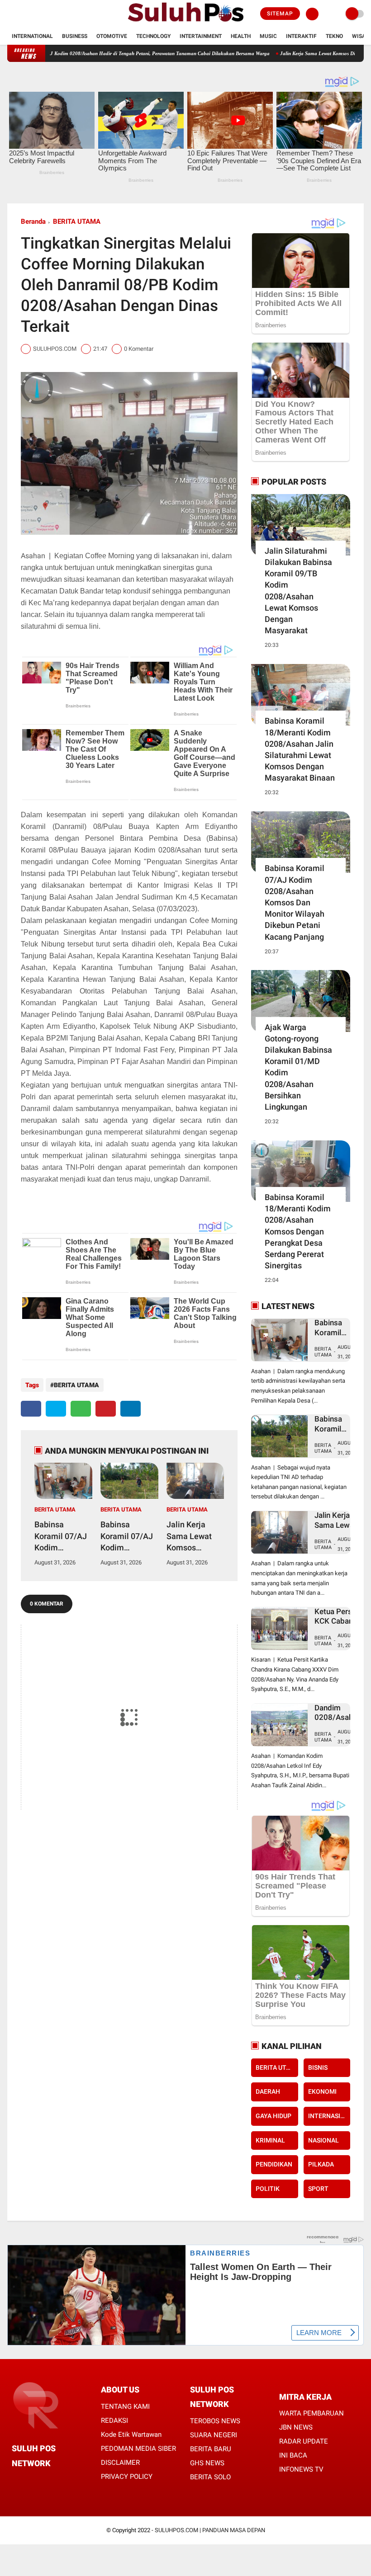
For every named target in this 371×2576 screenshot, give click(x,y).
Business (75, 36)
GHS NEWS (207, 2463)
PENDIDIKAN (274, 2164)
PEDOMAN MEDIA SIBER (138, 2449)
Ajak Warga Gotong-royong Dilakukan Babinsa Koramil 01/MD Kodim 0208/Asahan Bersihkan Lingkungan (298, 1067)
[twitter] (22, 14)
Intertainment (201, 36)
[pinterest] (106, 1409)
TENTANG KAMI (125, 2406)
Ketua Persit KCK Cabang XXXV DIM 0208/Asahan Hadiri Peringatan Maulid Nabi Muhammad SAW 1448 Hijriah (338, 1617)
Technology (153, 36)
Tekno (334, 36)
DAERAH (268, 2091)
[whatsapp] (81, 1409)
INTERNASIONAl (329, 2116)
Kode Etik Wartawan (131, 2435)
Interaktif (301, 36)
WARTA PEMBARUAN (312, 2413)
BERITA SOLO (210, 2477)
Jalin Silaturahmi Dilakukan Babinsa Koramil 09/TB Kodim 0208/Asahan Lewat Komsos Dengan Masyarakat (298, 591)
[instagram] (34, 14)
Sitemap (280, 14)
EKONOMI (322, 2091)
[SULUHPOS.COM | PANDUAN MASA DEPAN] (185, 23)
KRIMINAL (270, 2140)
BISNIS (318, 2067)
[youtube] (47, 14)
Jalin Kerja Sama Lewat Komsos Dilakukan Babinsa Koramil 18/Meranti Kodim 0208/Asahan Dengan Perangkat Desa (191, 1536)
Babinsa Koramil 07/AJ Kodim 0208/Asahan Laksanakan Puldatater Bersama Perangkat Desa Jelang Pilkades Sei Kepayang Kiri (61, 1536)
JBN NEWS (296, 2427)
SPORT (318, 2189)
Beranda (33, 221)
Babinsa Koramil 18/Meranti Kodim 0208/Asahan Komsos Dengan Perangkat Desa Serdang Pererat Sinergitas (298, 1231)
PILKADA (321, 2164)
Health (241, 36)
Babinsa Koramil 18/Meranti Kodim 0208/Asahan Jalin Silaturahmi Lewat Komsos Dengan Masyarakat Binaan (300, 749)
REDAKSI (114, 2421)
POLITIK (268, 2189)
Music (268, 36)
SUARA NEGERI (214, 2435)
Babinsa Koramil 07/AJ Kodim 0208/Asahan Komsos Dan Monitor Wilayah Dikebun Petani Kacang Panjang (295, 902)
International (32, 36)
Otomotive (112, 36)
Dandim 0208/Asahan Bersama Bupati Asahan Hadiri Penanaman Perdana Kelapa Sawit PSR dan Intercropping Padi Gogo (338, 1713)
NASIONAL (323, 2140)
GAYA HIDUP (273, 2116)
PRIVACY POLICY (127, 2477)
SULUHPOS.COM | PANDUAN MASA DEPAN (210, 2530)
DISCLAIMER (120, 2463)
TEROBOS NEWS (215, 2421)
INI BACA (293, 2455)
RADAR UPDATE (304, 2441)
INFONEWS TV (301, 2469)
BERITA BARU (211, 2449)
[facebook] (10, 14)
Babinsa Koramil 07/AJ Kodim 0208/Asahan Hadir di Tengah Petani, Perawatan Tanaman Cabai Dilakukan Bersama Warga (129, 1536)
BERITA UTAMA (77, 221)
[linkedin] (131, 1409)
